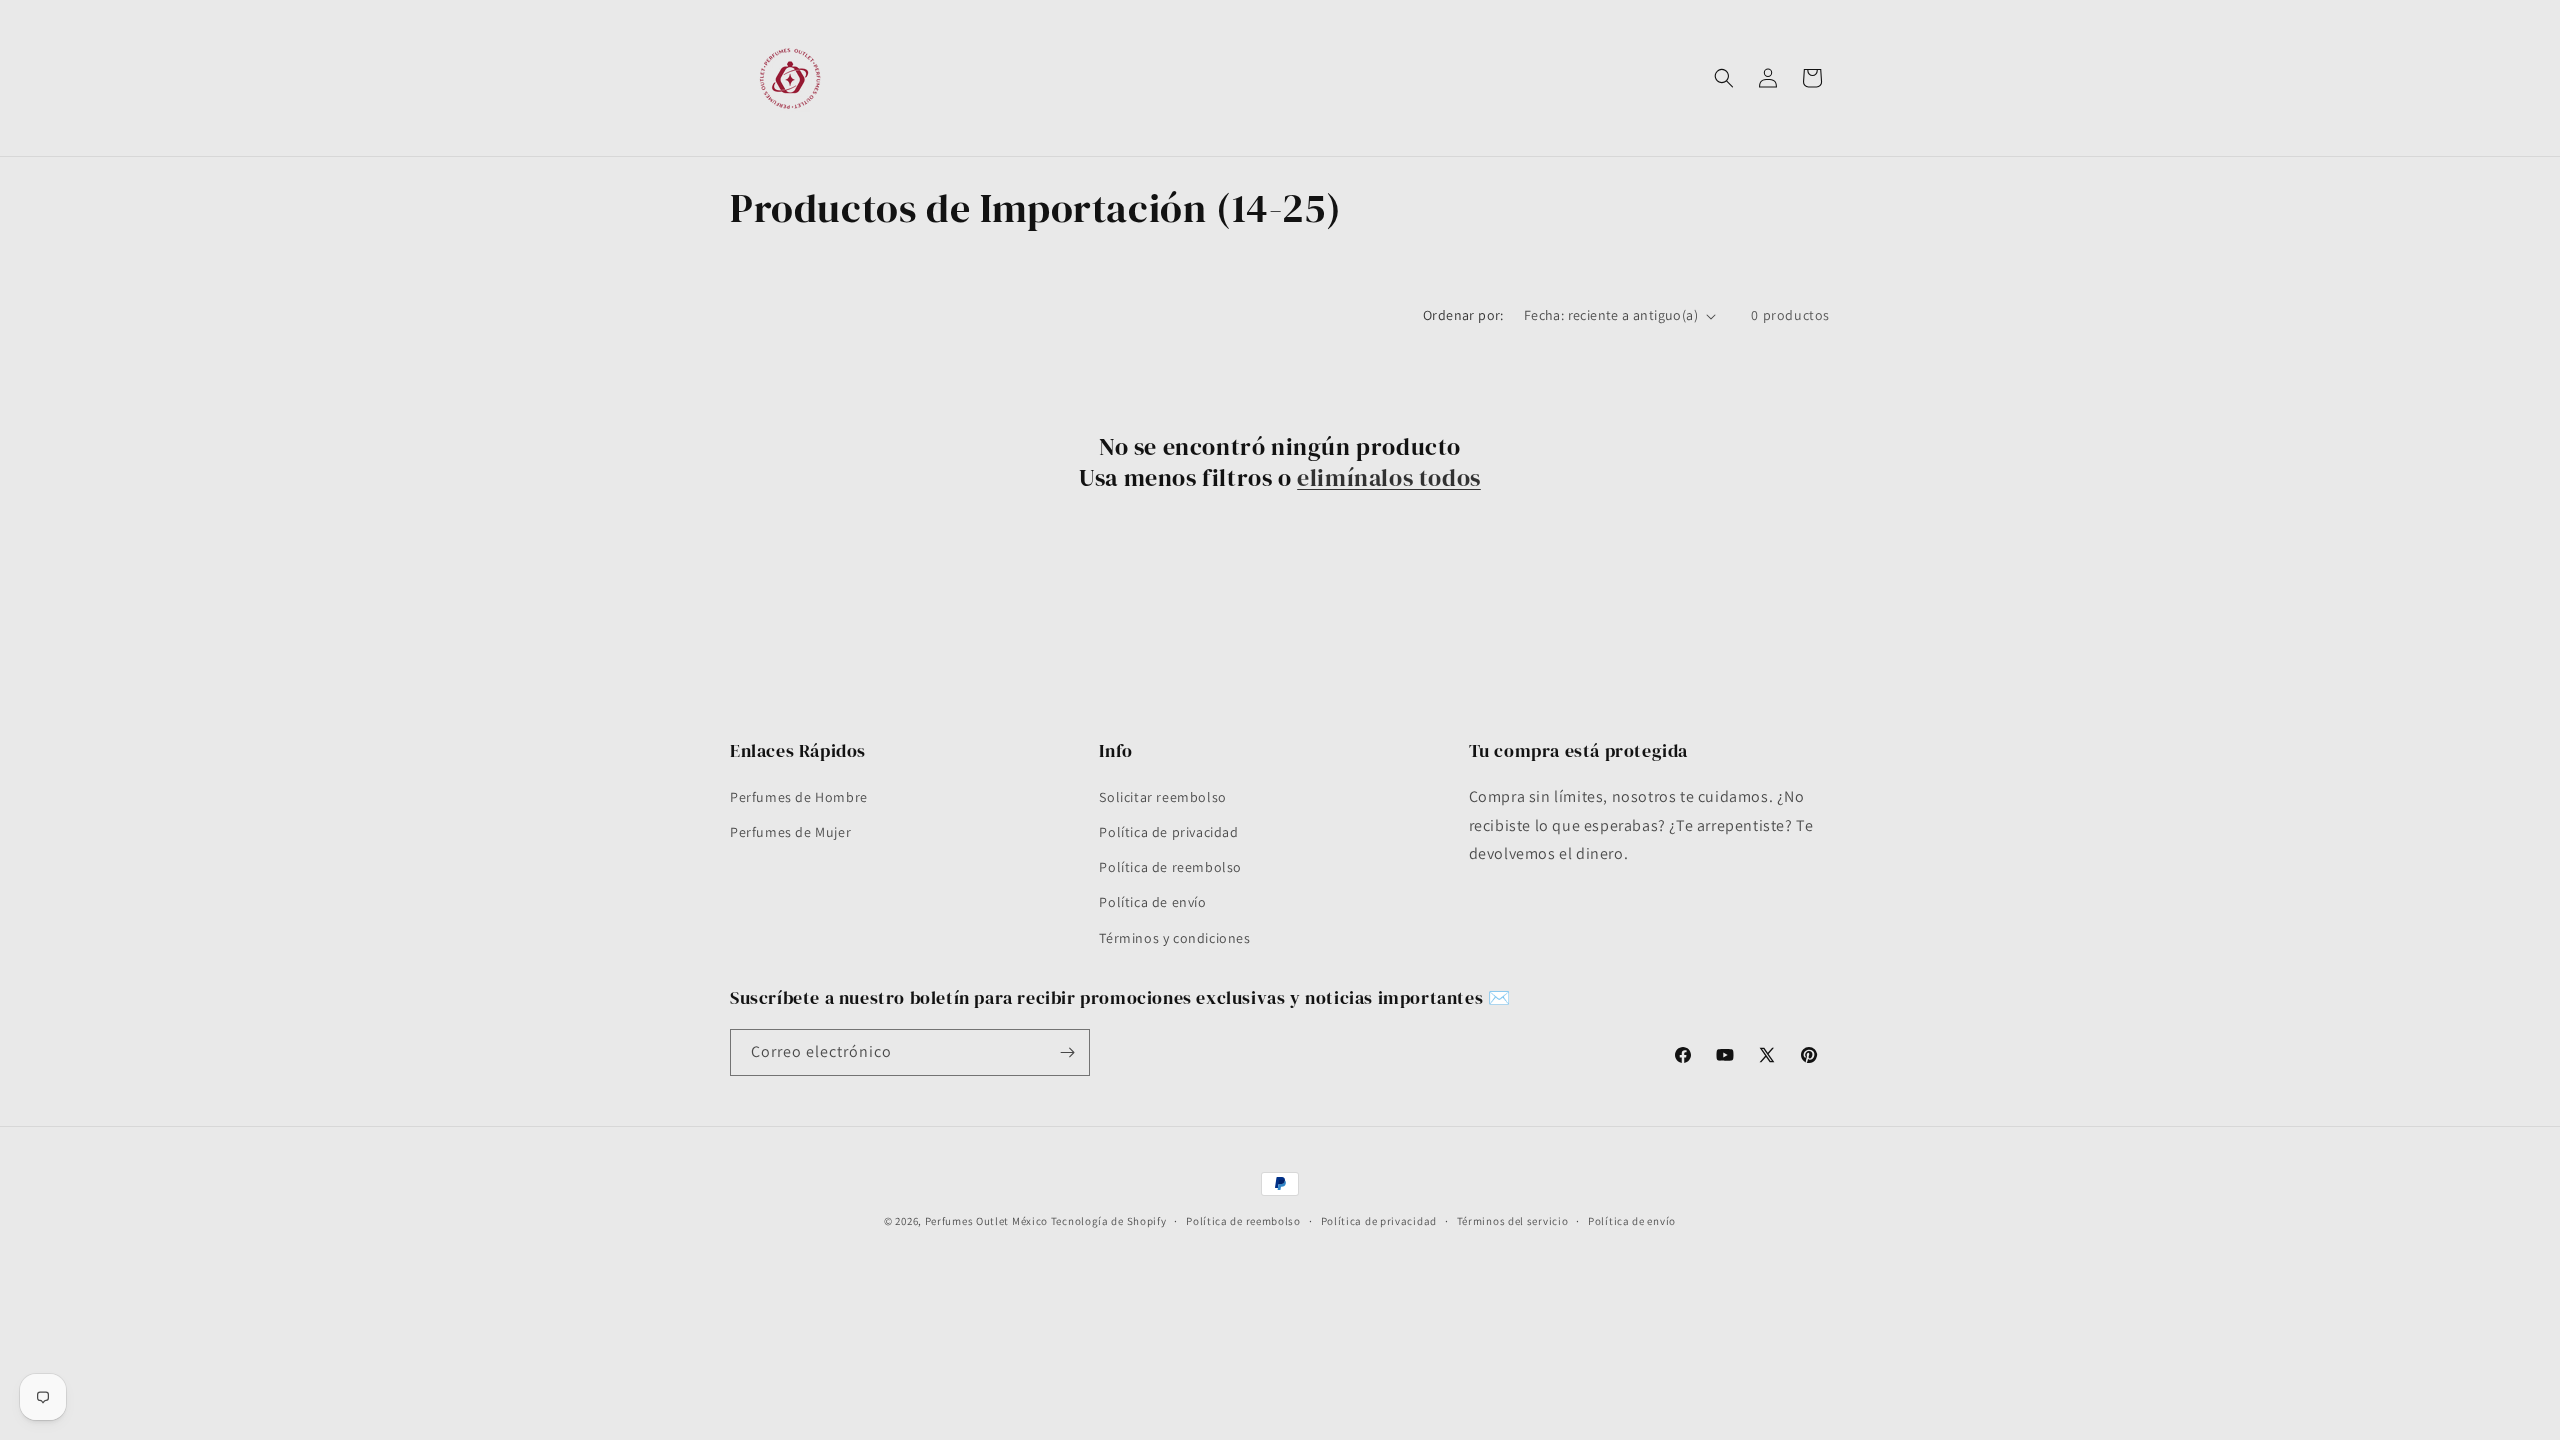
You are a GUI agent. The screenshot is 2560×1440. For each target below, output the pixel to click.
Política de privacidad (1168, 832)
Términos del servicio (1513, 1221)
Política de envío (1152, 902)
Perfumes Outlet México (988, 1221)
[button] (1724, 78)
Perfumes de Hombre (799, 797)
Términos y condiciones (1174, 938)
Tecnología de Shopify (1109, 1221)
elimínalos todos (1389, 477)
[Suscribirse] (1067, 1052)
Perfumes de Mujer (790, 832)
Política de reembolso (1170, 867)
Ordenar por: (1463, 315)
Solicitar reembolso (1162, 797)
